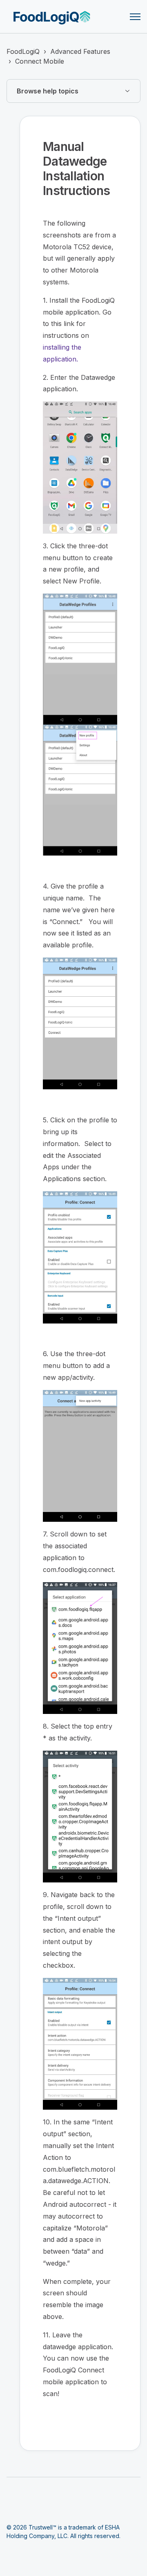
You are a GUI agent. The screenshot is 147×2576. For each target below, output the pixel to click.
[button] (73, 91)
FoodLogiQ (23, 51)
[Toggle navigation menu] (135, 17)
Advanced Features (80, 51)
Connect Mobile (40, 61)
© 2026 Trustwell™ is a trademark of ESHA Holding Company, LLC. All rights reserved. (63, 2532)
